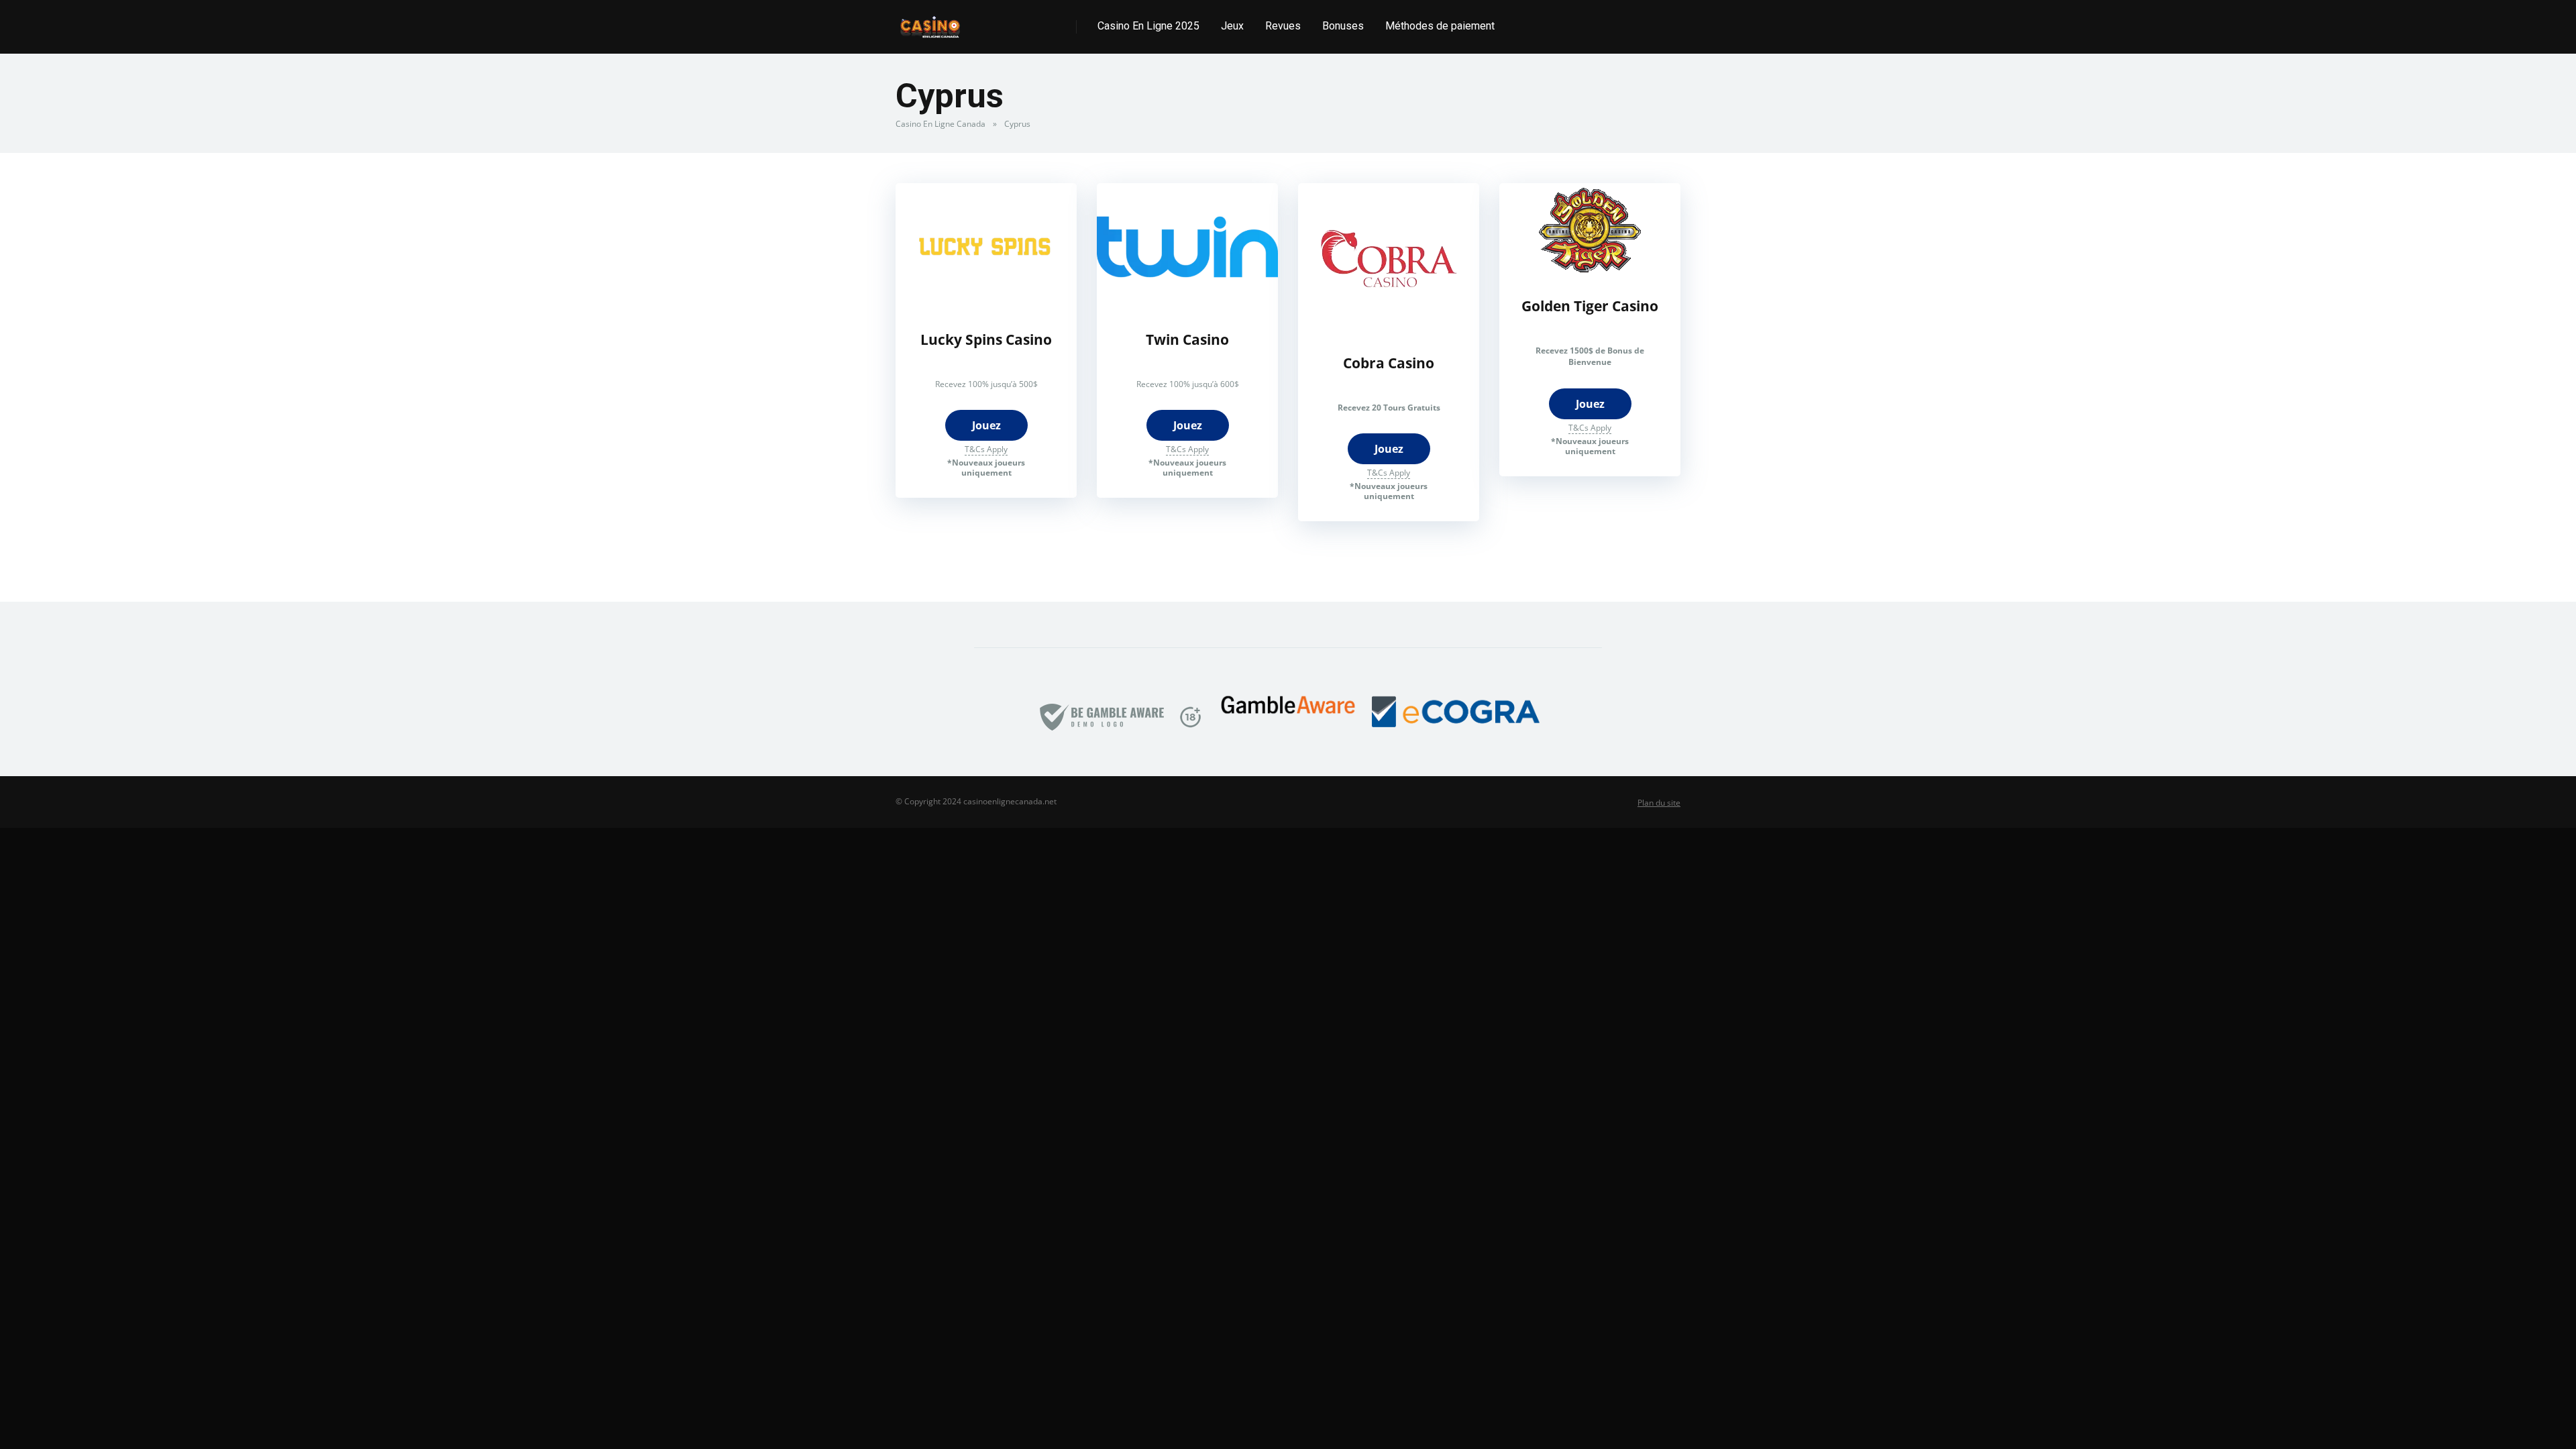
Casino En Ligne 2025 (1148, 26)
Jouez (986, 425)
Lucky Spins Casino (986, 339)
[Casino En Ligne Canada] (930, 22)
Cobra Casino (1389, 363)
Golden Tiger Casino (1590, 306)
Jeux (1232, 26)
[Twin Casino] (1187, 307)
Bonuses (1343, 26)
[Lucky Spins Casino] (986, 307)
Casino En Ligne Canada (941, 124)
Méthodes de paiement (1440, 26)
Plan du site (1659, 803)
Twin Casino (1187, 339)
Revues (1283, 26)
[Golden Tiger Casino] (1590, 273)
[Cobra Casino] (1389, 330)
